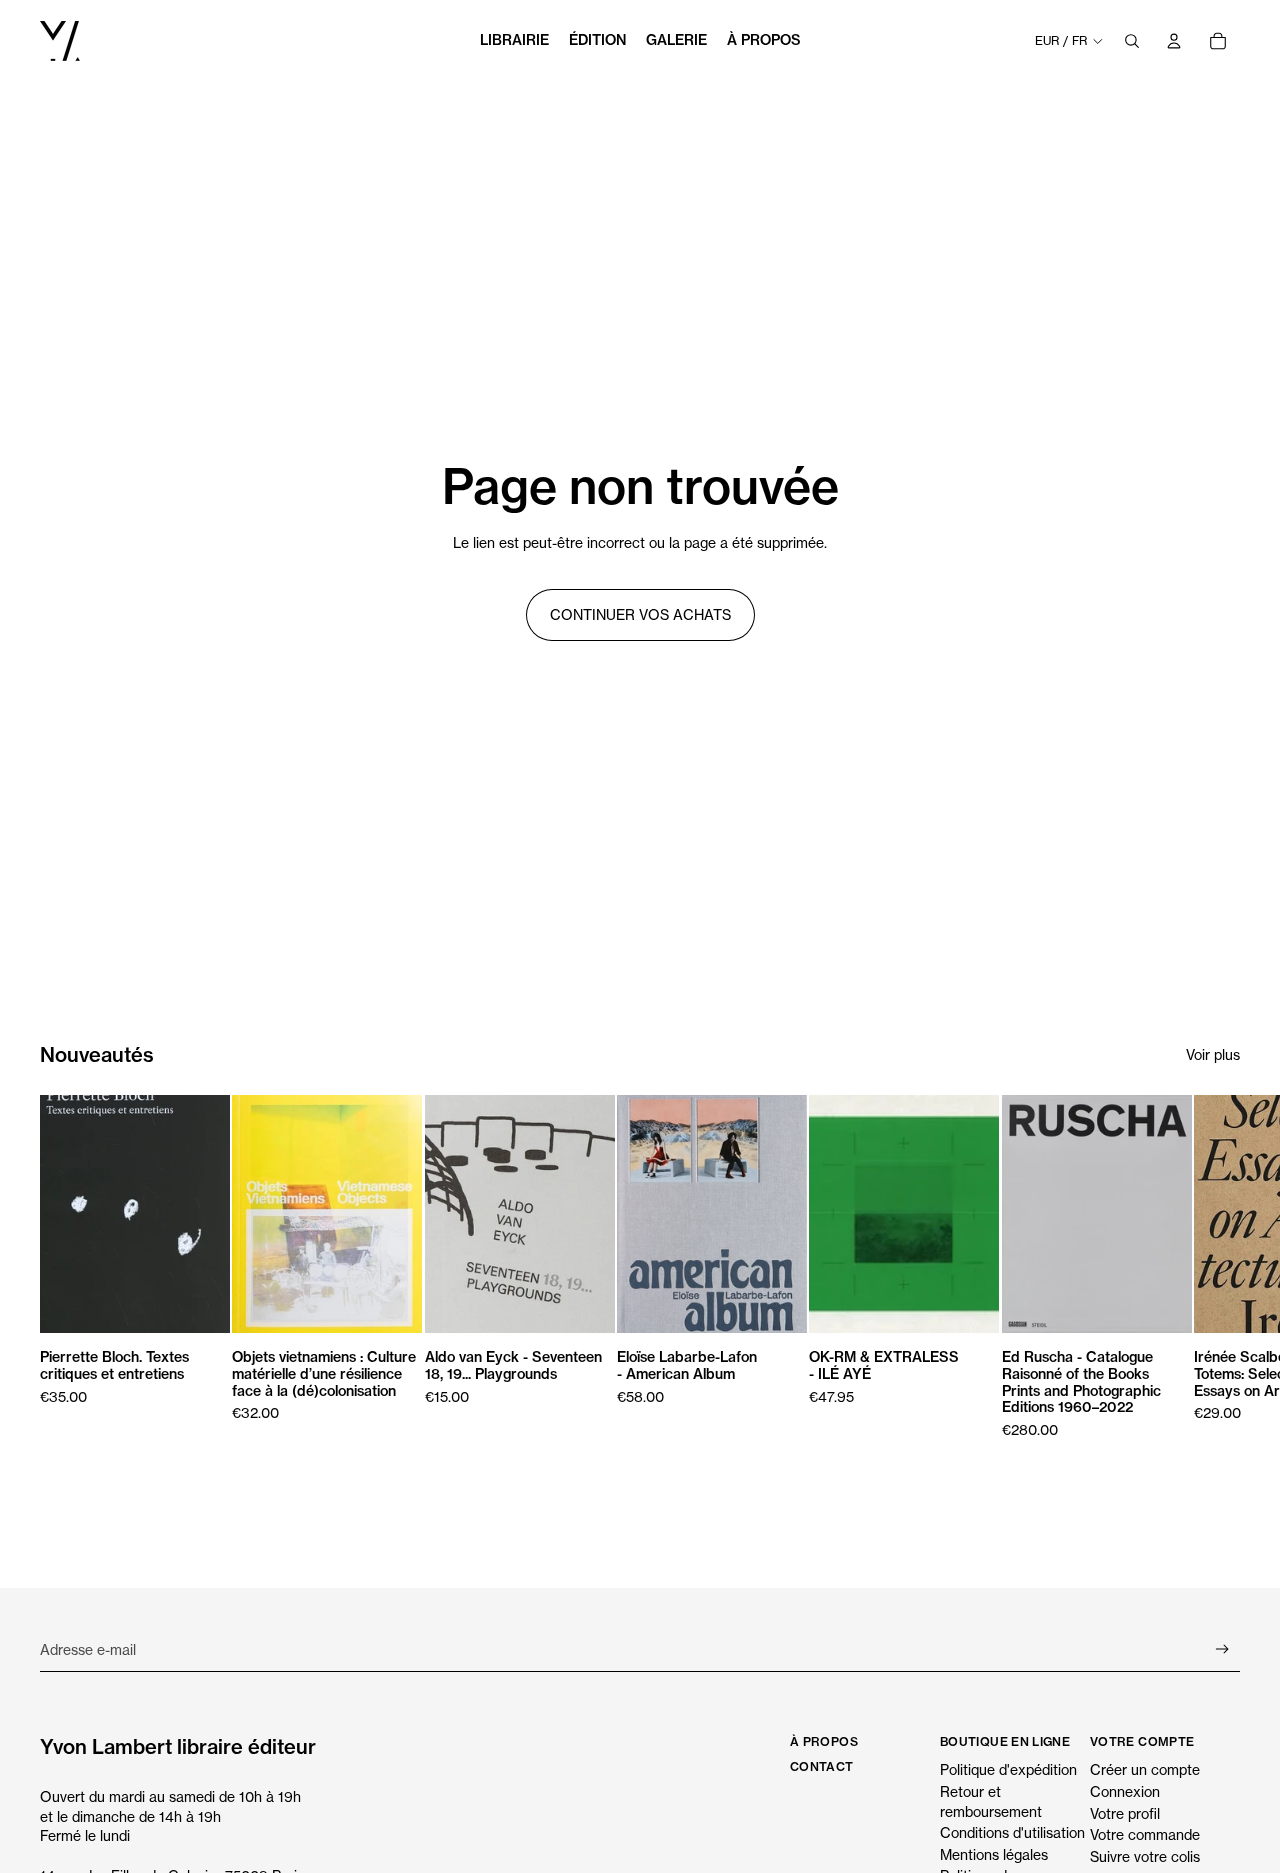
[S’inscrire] (1222, 1649)
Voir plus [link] (1213, 1054)
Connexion (1125, 1791)
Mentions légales (994, 1854)
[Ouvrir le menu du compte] (1174, 41)
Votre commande (1145, 1834)
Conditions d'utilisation (1012, 1832)
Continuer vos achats (640, 614)
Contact (822, 1766)
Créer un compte (1145, 1769)
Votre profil (1125, 1813)
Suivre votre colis (1145, 1856)
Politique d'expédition (1008, 1769)
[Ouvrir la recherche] (1132, 41)
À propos (824, 1741)
